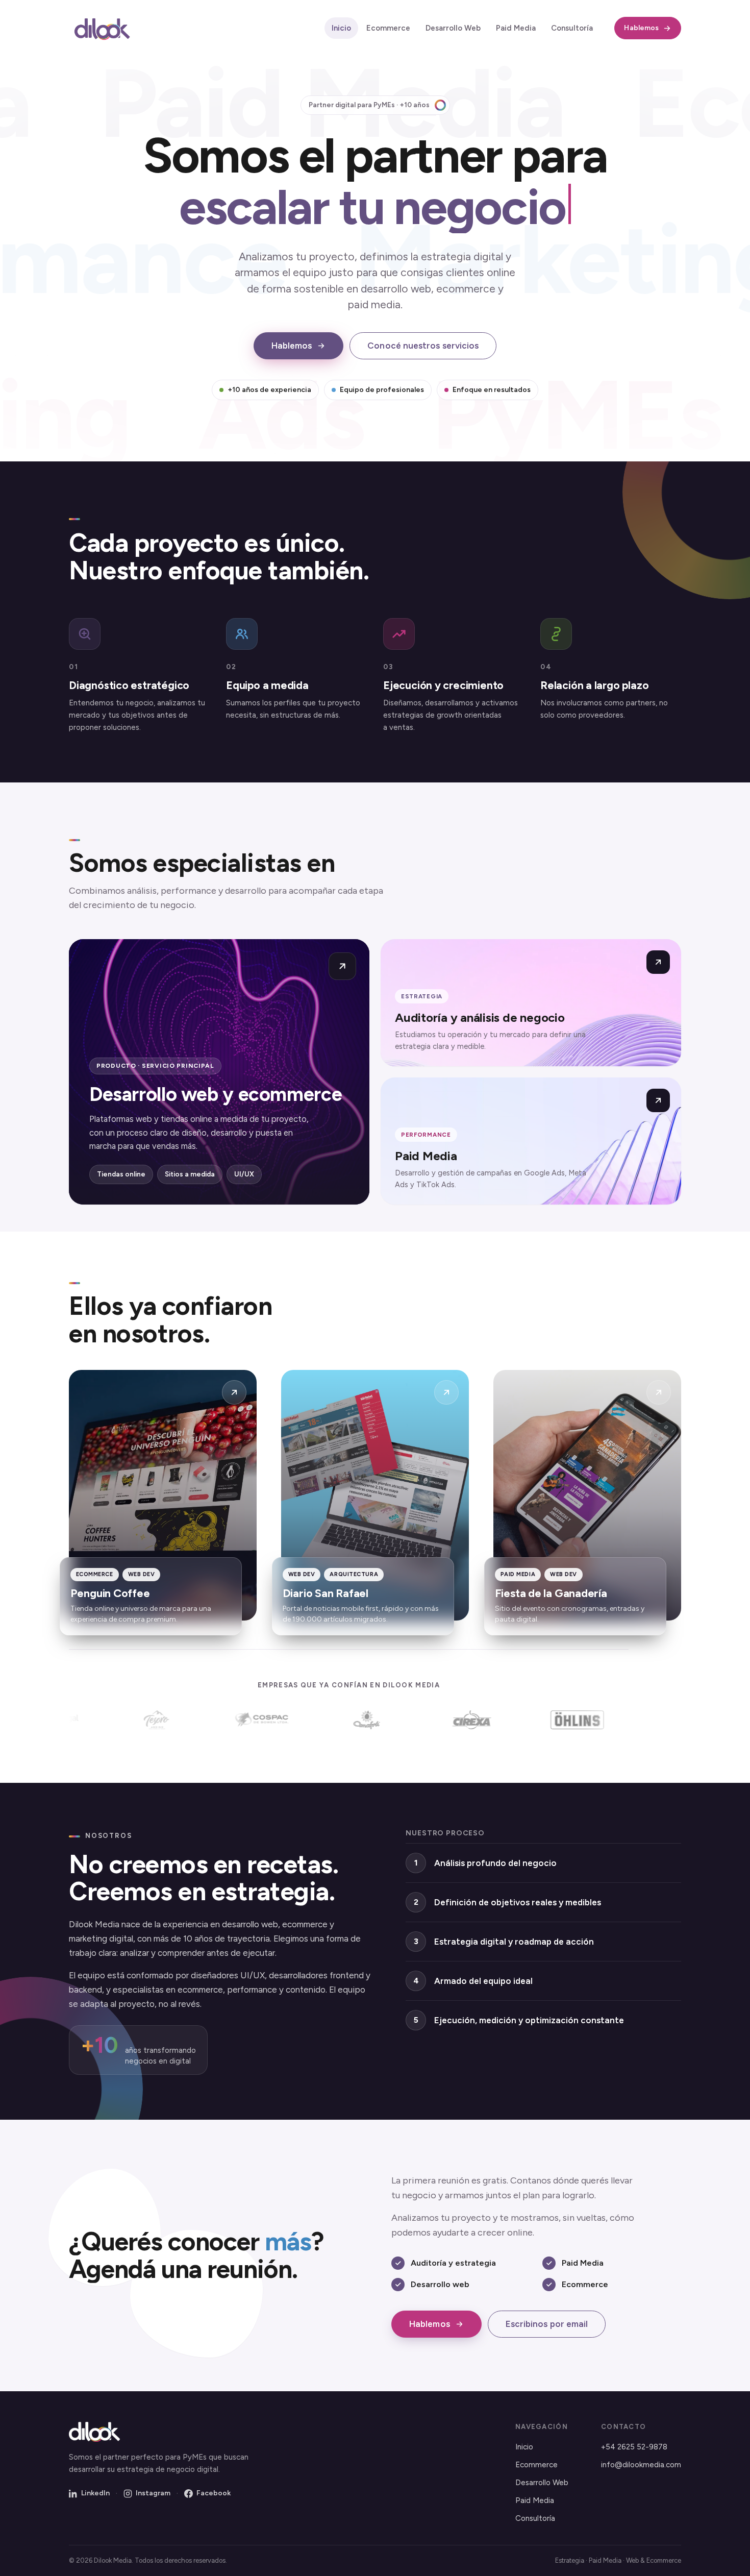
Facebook (214, 2493)
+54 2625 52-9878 (634, 2447)
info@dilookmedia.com (641, 2465)
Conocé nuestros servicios (423, 346)
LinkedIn (95, 2493)
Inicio (341, 28)
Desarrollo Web (453, 28)
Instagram (153, 2493)
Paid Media (516, 28)
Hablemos (641, 28)
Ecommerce (388, 28)
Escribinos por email (547, 2324)
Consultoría (572, 28)
